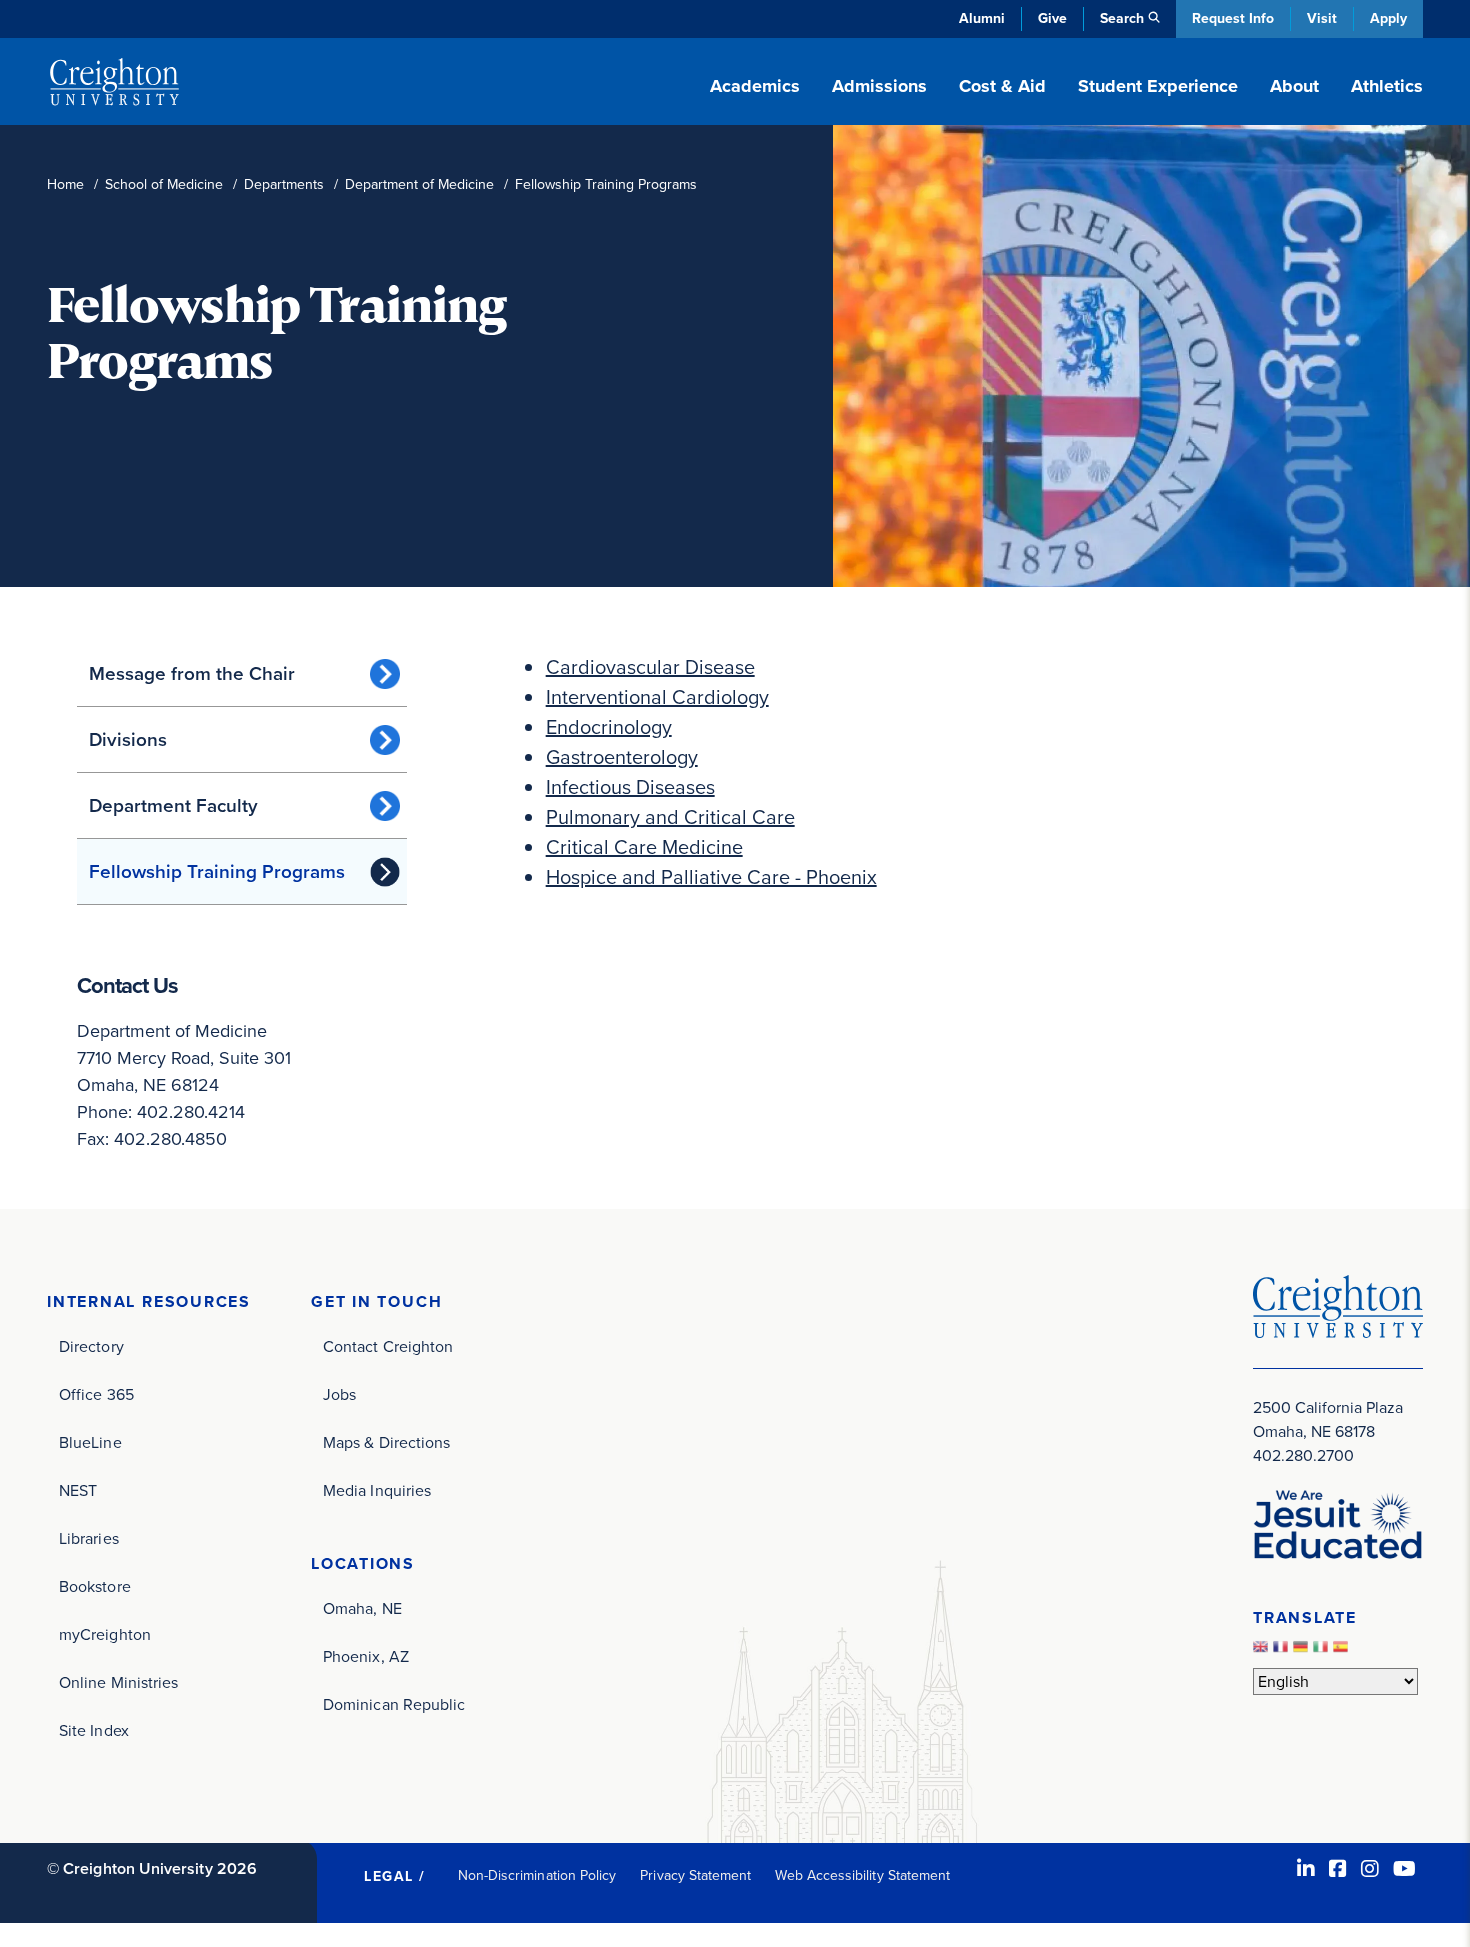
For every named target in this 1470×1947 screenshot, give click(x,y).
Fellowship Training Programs (217, 871)
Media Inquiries (377, 1490)
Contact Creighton (388, 1346)
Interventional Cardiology (657, 697)
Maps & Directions (386, 1442)
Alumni (982, 18)
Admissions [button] (879, 86)
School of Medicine (164, 184)
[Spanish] (1343, 1651)
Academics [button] (755, 86)
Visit (1322, 18)
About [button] (1294, 86)
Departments (284, 184)
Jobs (339, 1394)
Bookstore (95, 1586)
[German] (1303, 1651)
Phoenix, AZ (366, 1656)
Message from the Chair (192, 673)
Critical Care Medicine (644, 847)
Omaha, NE (362, 1608)
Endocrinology (609, 727)
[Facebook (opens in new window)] (1338, 1869)
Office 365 (96, 1394)
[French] (1283, 1651)
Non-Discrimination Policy (537, 1875)
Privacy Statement (695, 1875)
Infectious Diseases (630, 787)
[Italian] (1323, 1651)
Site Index (94, 1730)
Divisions (128, 739)
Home (65, 184)
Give (1052, 18)
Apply (1388, 18)
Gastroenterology (622, 757)
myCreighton (105, 1634)
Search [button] (1122, 18)
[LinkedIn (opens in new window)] (1306, 1869)
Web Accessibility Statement (862, 1875)
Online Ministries (118, 1682)
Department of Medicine (419, 184)
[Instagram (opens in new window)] (1370, 1869)
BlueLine (90, 1442)
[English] (1263, 1651)
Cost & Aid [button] (1002, 86)
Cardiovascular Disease (650, 667)
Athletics (1387, 86)
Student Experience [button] (1158, 86)
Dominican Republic (394, 1704)
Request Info (1233, 18)
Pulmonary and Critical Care (670, 817)
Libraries (89, 1538)
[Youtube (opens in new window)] (1404, 1869)
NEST (78, 1490)
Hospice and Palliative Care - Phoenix (711, 877)
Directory (91, 1346)
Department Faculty (173, 805)
